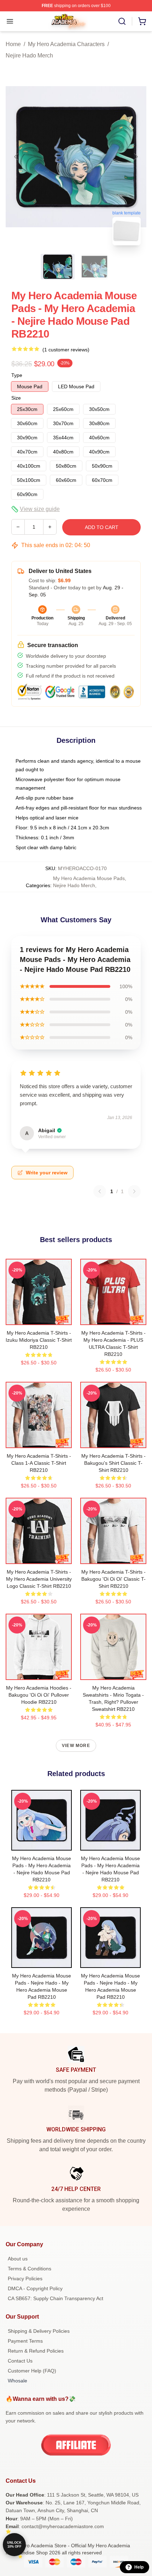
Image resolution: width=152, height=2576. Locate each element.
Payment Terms (25, 2341)
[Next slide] (135, 157)
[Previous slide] (17, 157)
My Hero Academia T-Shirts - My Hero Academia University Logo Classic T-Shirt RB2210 (39, 1579)
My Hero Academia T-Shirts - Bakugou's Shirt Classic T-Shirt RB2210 (113, 1463)
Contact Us (20, 2361)
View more (76, 1746)
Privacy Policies (25, 2279)
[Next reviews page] (134, 1191)
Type (17, 375)
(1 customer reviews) (66, 350)
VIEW (39, 1318)
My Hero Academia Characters (66, 44)
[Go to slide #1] (58, 267)
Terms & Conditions (30, 2269)
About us (18, 2259)
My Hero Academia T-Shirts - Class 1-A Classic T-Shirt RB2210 (39, 1463)
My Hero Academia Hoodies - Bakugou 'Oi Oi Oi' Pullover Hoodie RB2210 (39, 1695)
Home (13, 44)
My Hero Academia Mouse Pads (89, 878)
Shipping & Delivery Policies (39, 2331)
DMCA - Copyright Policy (35, 2288)
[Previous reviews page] (100, 1191)
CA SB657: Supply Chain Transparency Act (55, 2298)
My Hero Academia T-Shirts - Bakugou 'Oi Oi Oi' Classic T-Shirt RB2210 (113, 1579)
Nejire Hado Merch (29, 55)
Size (16, 398)
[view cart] (142, 21)
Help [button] (139, 2567)
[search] (122, 21)
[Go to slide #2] (94, 267)
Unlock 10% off (14, 2545)
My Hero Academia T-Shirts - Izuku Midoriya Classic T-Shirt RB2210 (39, 1340)
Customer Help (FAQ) (32, 2371)
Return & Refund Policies (36, 2351)
